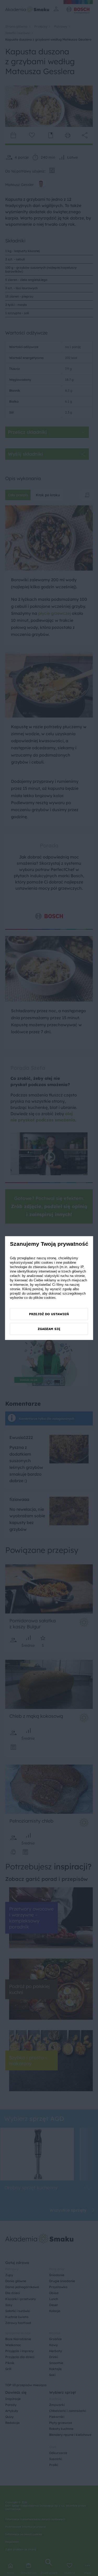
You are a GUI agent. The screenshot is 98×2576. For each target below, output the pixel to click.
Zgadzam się (49, 1329)
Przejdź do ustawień (49, 1314)
